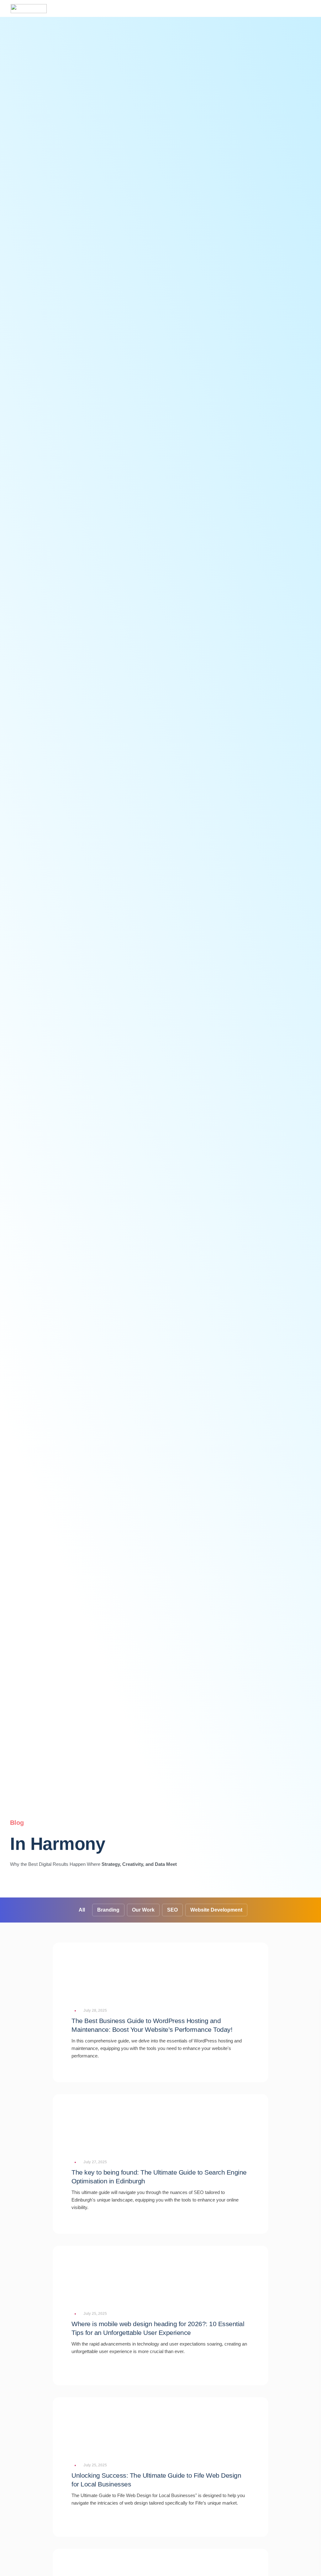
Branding (108, 1910)
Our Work (143, 1910)
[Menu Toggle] (311, 8)
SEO (172, 1910)
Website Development (216, 1910)
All (82, 1910)
